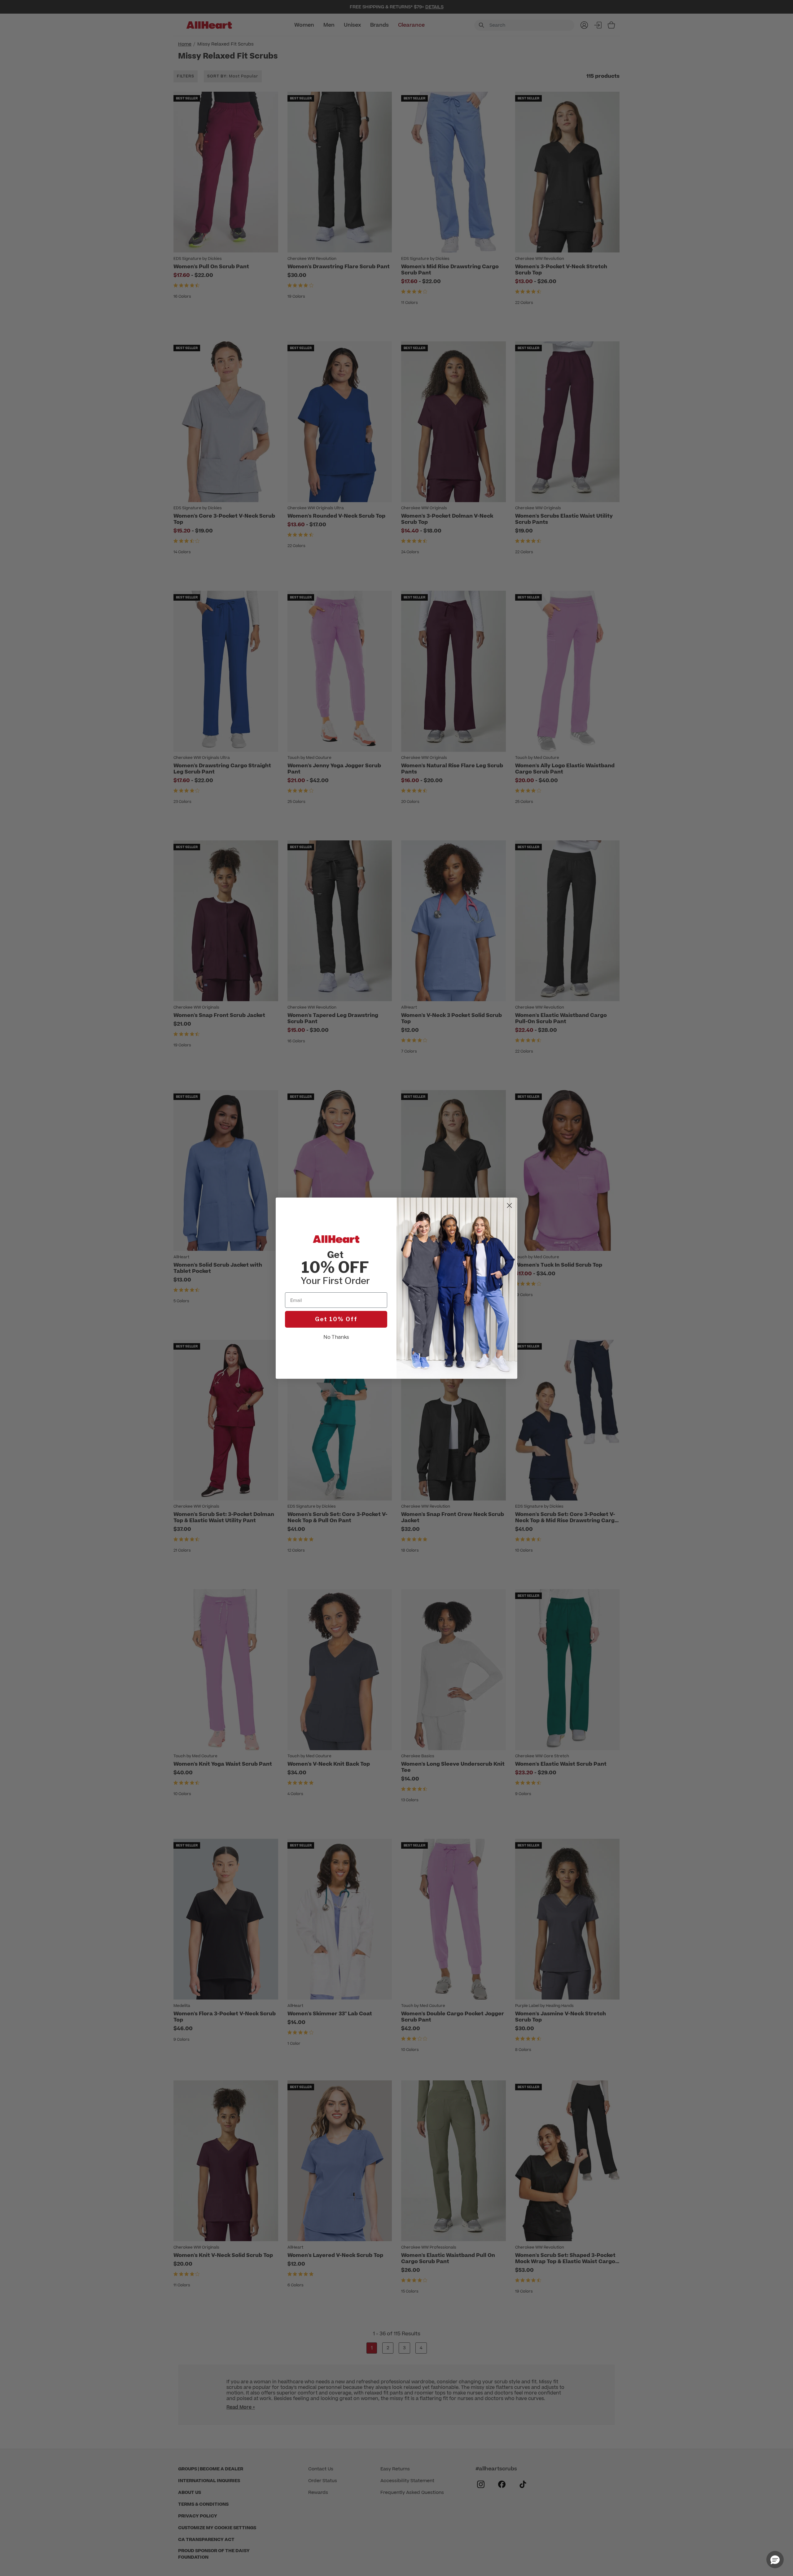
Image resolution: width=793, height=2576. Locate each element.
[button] (775, 2560)
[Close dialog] (509, 1205)
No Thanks (336, 1337)
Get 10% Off (336, 1319)
